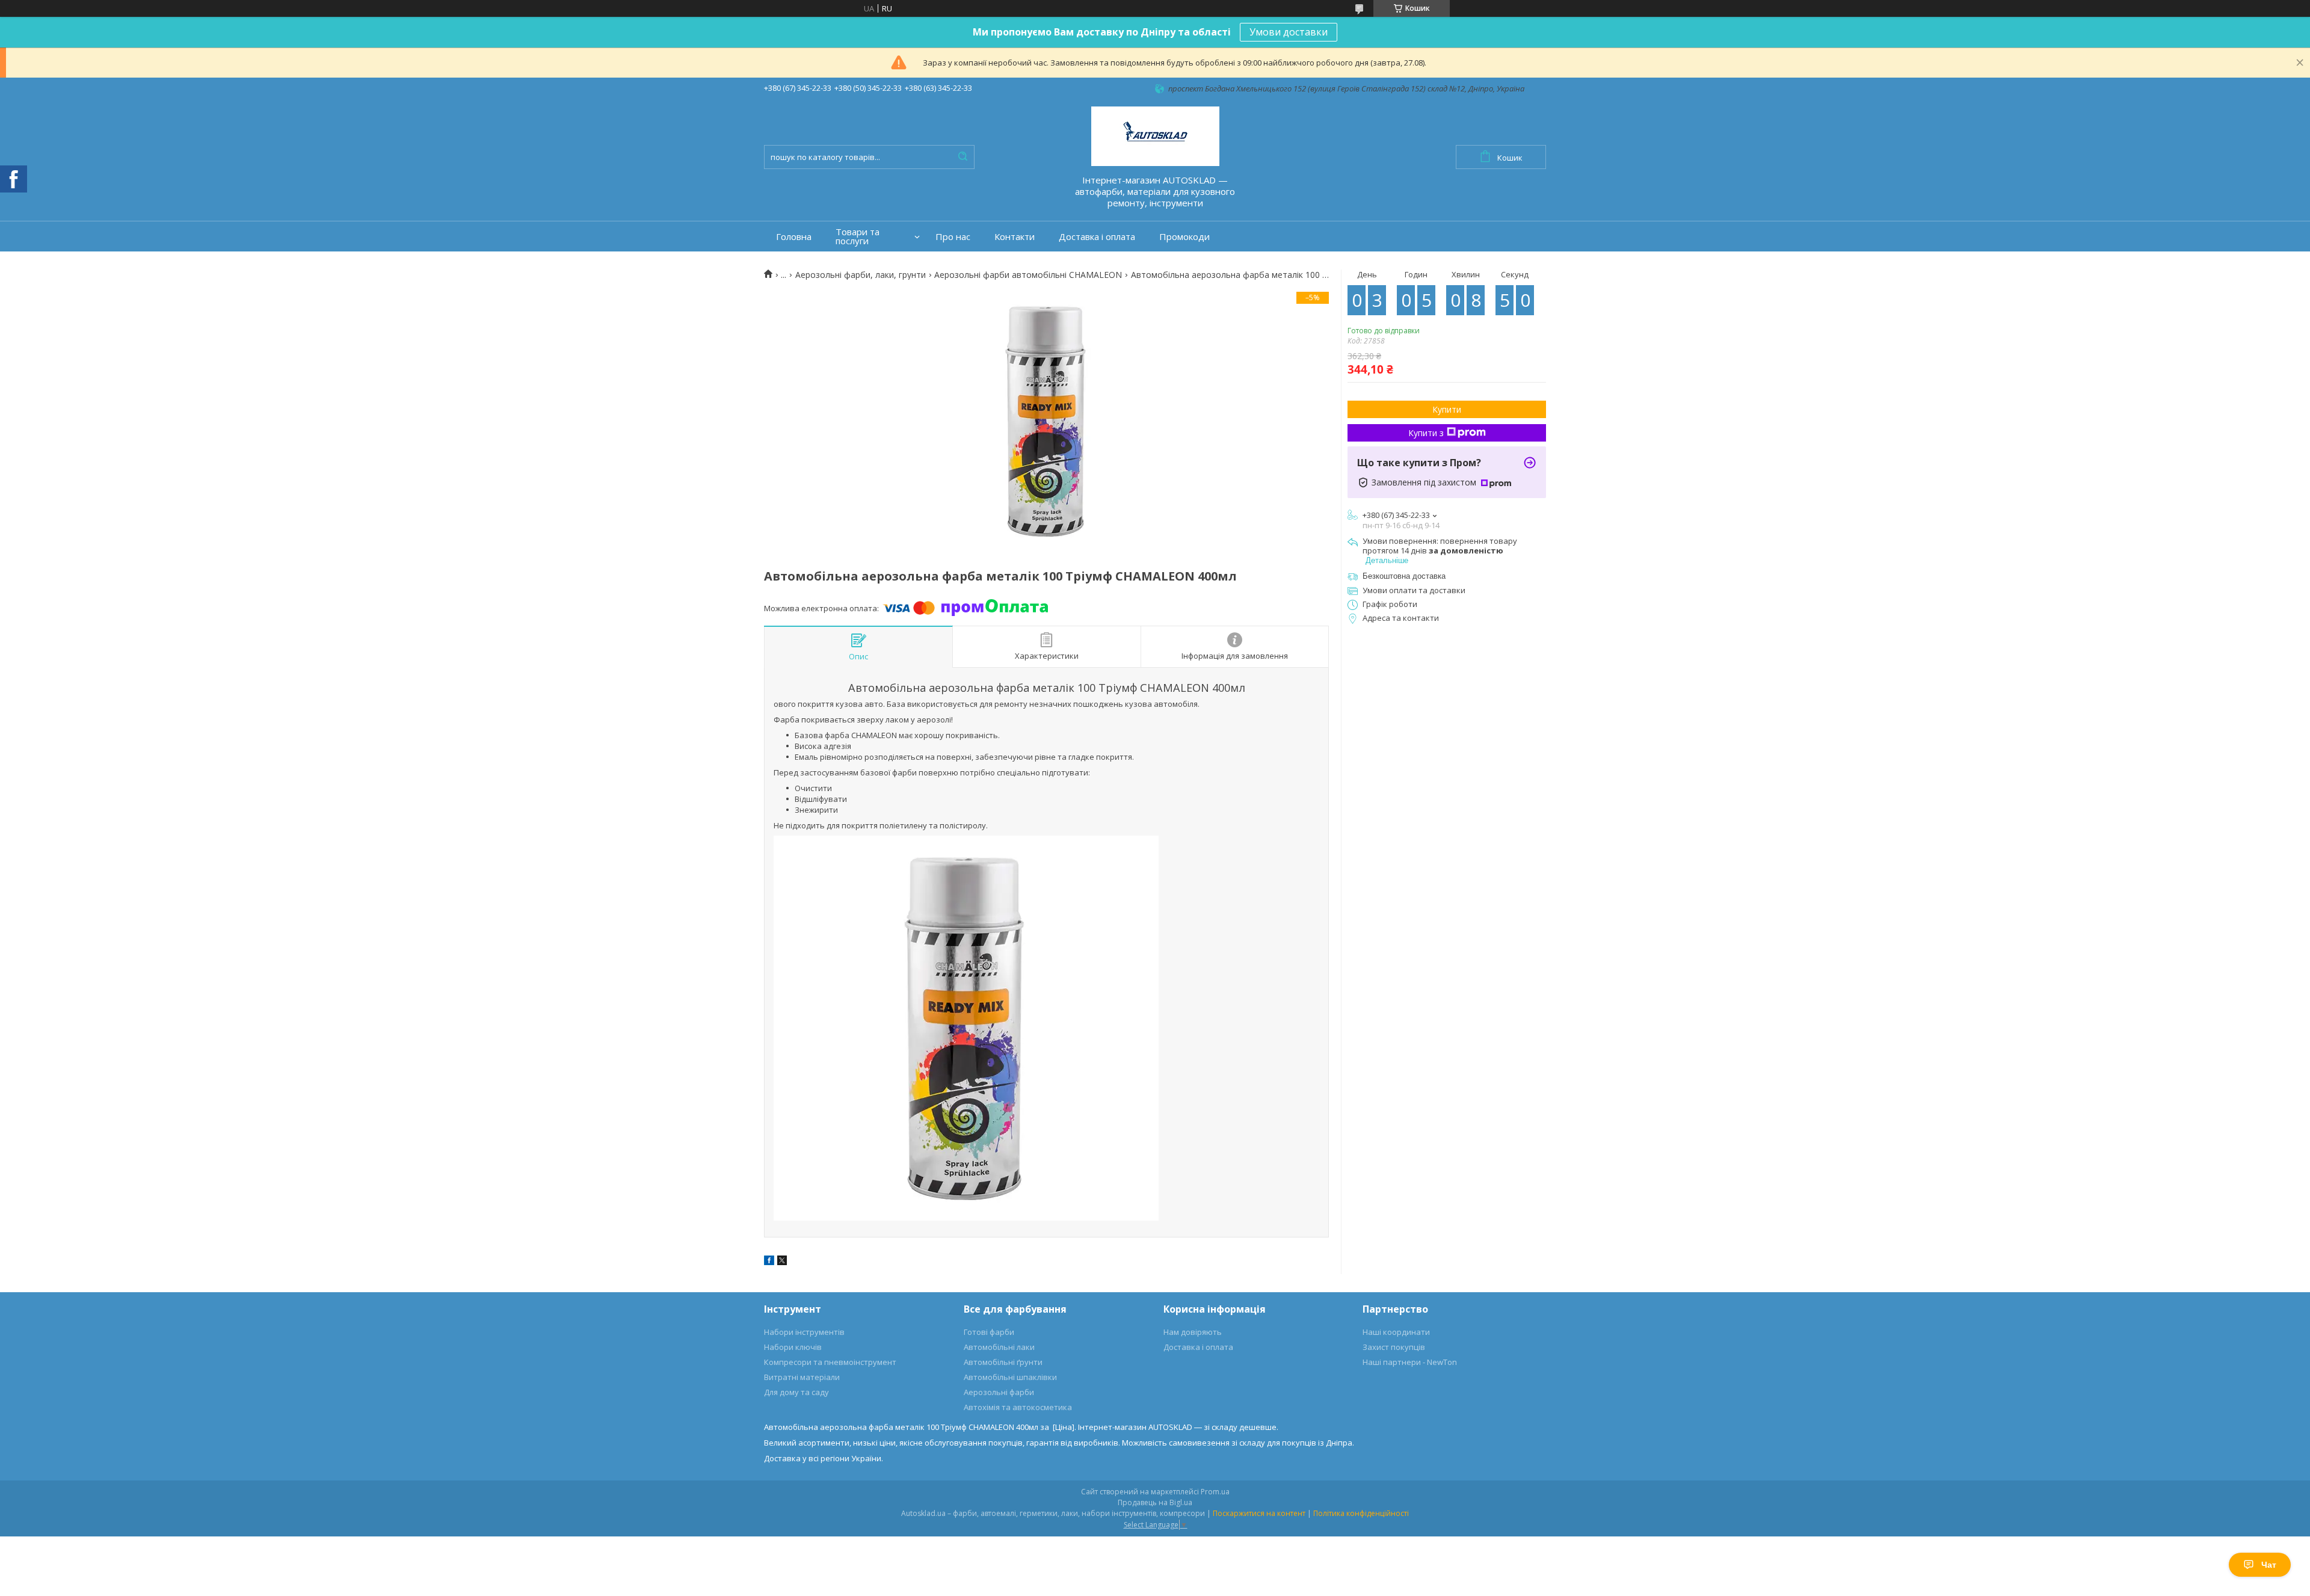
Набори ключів (793, 1347)
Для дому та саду (796, 1392)
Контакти (1015, 237)
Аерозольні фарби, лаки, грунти (861, 275)
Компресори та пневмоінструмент (830, 1362)
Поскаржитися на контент (1259, 1513)
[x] (782, 1262)
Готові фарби (989, 1332)
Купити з (1426, 433)
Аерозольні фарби (999, 1392)
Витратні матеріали (802, 1377)
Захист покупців (1394, 1347)
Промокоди (1184, 237)
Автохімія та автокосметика (1018, 1407)
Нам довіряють (1193, 1332)
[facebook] (769, 1262)
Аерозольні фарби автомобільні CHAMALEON (1028, 275)
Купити (1447, 409)
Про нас (953, 237)
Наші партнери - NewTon (1410, 1362)
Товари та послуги (858, 236)
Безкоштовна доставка (1404, 576)
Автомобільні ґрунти (1003, 1362)
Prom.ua (1215, 1492)
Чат (2269, 1565)
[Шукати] (962, 157)
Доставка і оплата (1097, 237)
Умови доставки (1289, 32)
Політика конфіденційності (1361, 1513)
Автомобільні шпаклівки (1010, 1377)
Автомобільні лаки (999, 1347)
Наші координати (1396, 1332)
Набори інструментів (804, 1332)
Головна (794, 237)
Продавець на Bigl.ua (1155, 1502)
